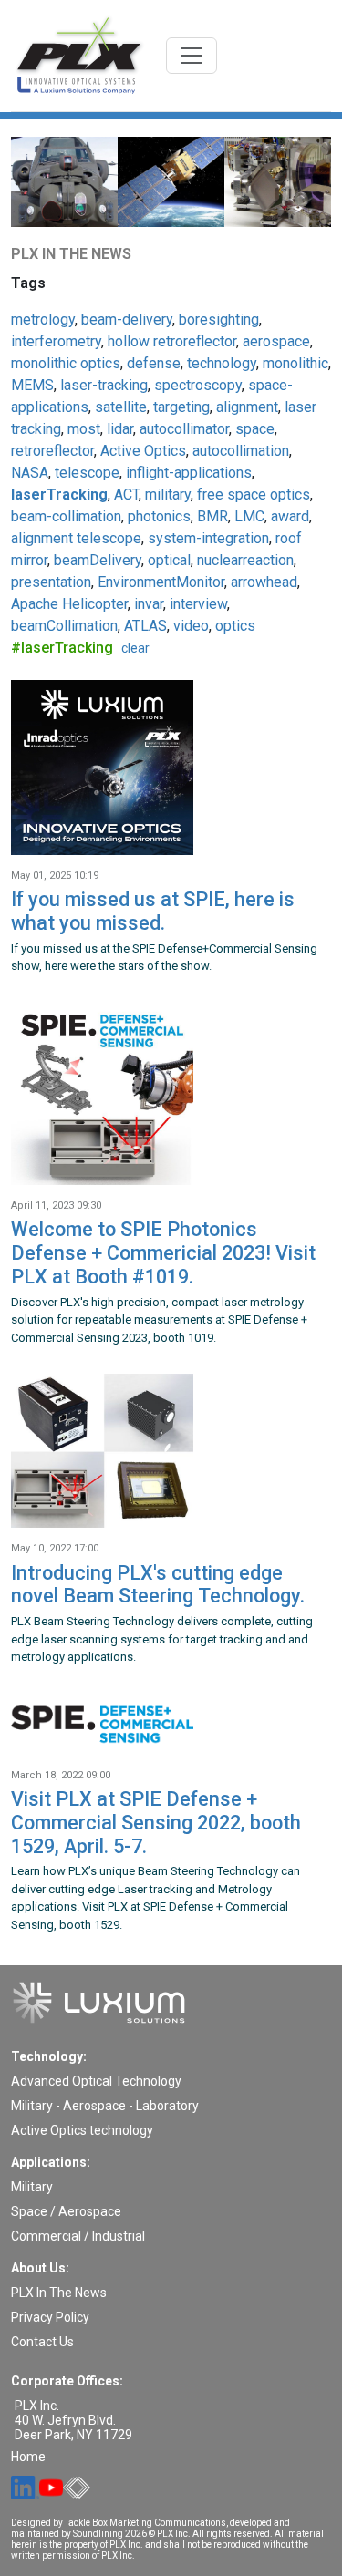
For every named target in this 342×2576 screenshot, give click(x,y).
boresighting (219, 319)
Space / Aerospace (66, 2211)
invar (149, 604)
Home (28, 2457)
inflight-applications (189, 473)
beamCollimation (64, 626)
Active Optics (143, 451)
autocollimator (184, 429)
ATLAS (145, 626)
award (290, 516)
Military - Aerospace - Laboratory (105, 2106)
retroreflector (52, 451)
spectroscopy (198, 385)
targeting (181, 407)
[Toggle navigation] (192, 56)
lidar (120, 429)
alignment (247, 407)
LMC (249, 516)
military (168, 495)
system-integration (208, 538)
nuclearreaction (245, 560)
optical (169, 560)
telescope (87, 473)
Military (32, 2187)
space (255, 429)
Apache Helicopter (69, 604)
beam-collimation (66, 516)
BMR (212, 516)
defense (154, 363)
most (84, 429)
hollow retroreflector (172, 341)
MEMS (32, 385)
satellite (121, 407)
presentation (51, 582)
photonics (159, 516)
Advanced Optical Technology (96, 2081)
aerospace (276, 341)
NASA (30, 473)
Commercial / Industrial (78, 2236)
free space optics (254, 495)
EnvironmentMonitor (161, 582)
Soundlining (98, 2534)
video (191, 626)
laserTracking (59, 495)
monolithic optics (66, 363)
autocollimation (241, 451)
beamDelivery (98, 560)
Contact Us (42, 2342)
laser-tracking (104, 385)
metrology (43, 319)
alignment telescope (76, 538)
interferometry (56, 341)
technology (222, 363)
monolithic (295, 363)
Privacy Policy (50, 2317)
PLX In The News (59, 2293)
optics (235, 626)
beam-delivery (127, 319)
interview (198, 604)
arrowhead (264, 582)
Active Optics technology (82, 2130)
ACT (126, 495)
